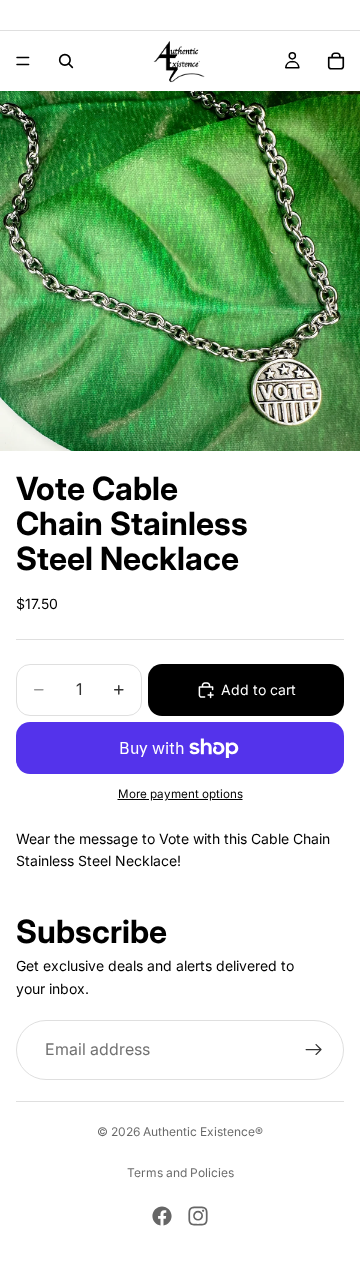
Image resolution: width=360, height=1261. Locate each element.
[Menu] (23, 61)
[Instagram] (198, 1216)
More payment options (180, 794)
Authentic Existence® (203, 1131)
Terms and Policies (180, 1172)
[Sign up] (314, 1050)
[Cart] (336, 61)
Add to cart (258, 689)
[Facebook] (162, 1216)
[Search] (66, 61)
